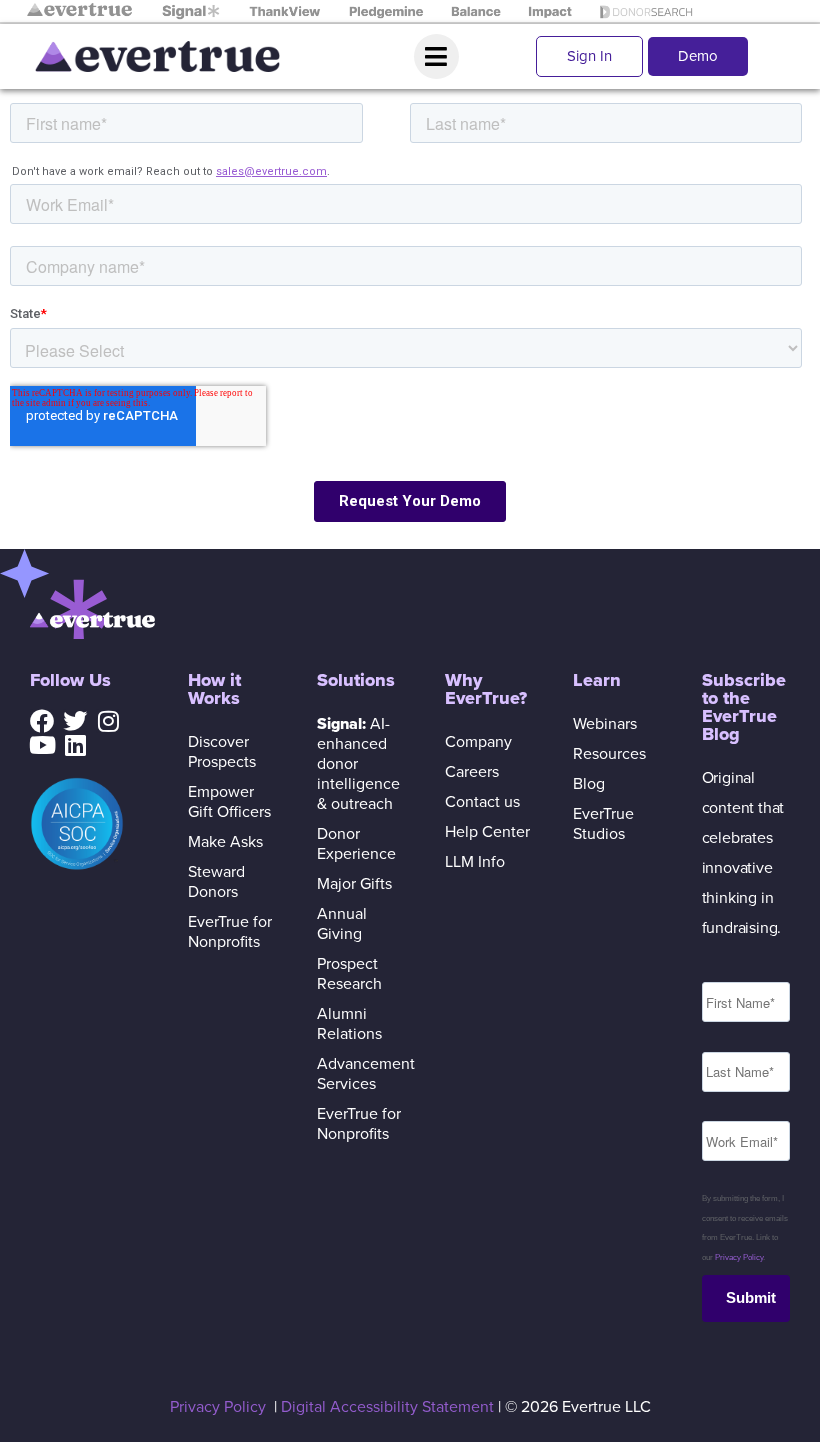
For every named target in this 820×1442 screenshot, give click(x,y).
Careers (472, 772)
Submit (751, 1297)
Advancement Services (361, 1074)
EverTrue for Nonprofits (230, 932)
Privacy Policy (739, 1257)
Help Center (487, 832)
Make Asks (225, 842)
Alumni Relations (349, 1024)
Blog (589, 784)
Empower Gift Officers (229, 802)
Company (478, 742)
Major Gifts (354, 884)
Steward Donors (216, 882)
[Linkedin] (75, 745)
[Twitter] (75, 721)
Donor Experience (356, 844)
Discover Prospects (222, 752)
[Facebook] (42, 721)
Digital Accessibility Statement (387, 1407)
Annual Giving (342, 924)
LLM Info (475, 862)
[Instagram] (108, 721)
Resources (609, 754)
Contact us (482, 802)
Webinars (605, 724)
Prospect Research (349, 974)
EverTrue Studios (603, 824)
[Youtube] (42, 745)
